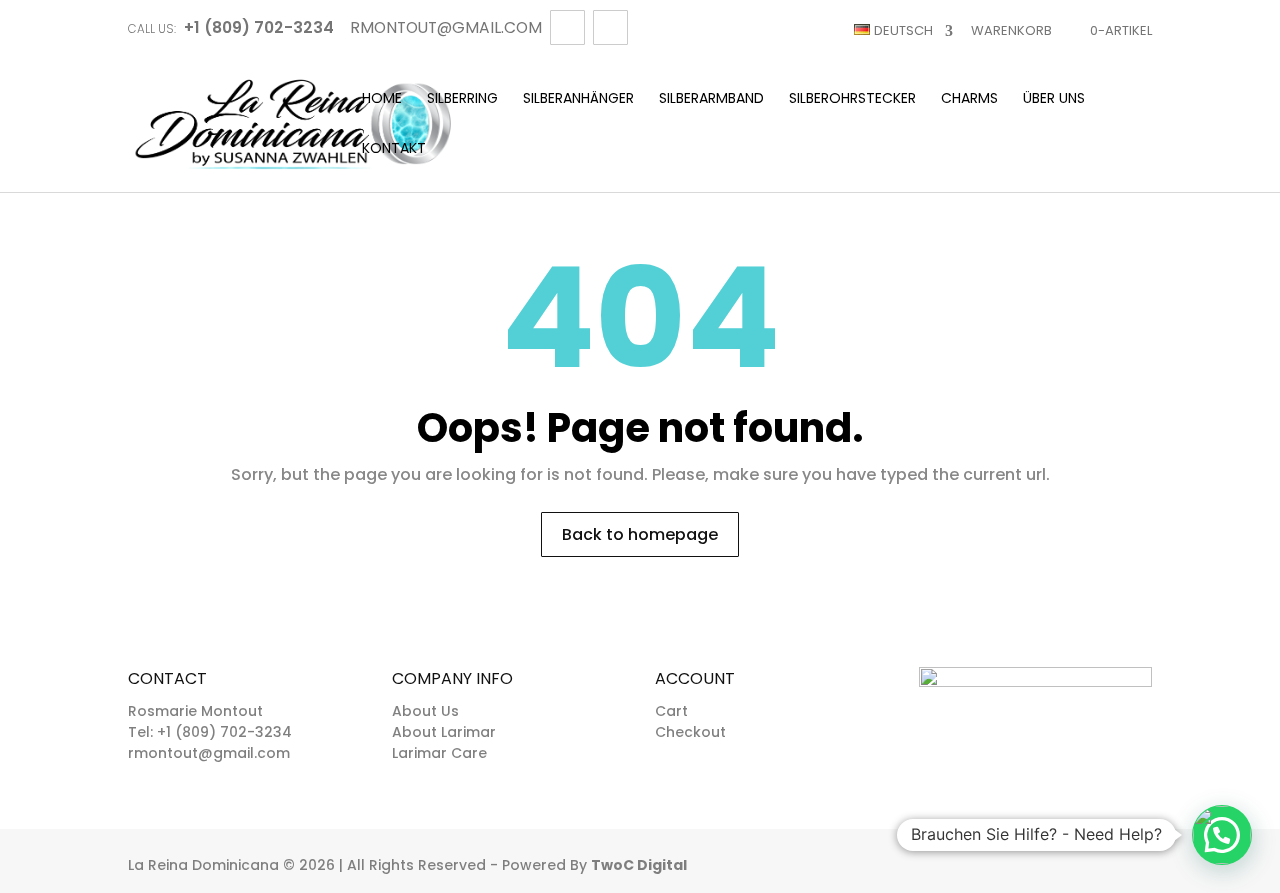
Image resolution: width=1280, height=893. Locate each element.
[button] (1222, 835)
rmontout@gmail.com (209, 753)
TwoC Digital (639, 865)
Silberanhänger (578, 99)
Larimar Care (439, 753)
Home (382, 99)
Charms (969, 99)
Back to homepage (640, 534)
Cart (671, 711)
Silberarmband (711, 99)
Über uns (1054, 99)
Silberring (462, 99)
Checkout (690, 732)
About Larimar (444, 732)
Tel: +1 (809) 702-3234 (210, 732)
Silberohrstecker (852, 99)
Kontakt (394, 149)
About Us (425, 711)
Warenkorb (1011, 30)
